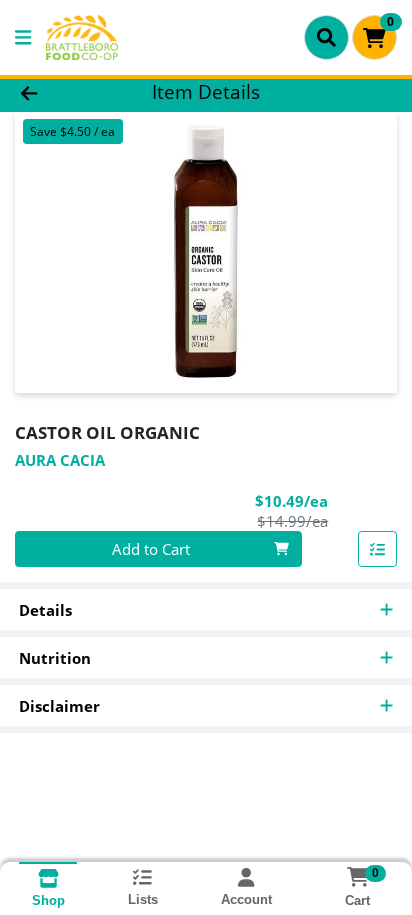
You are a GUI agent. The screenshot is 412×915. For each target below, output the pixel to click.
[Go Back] (63, 92)
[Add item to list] (378, 549)
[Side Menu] (23, 37)
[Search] (326, 37)
